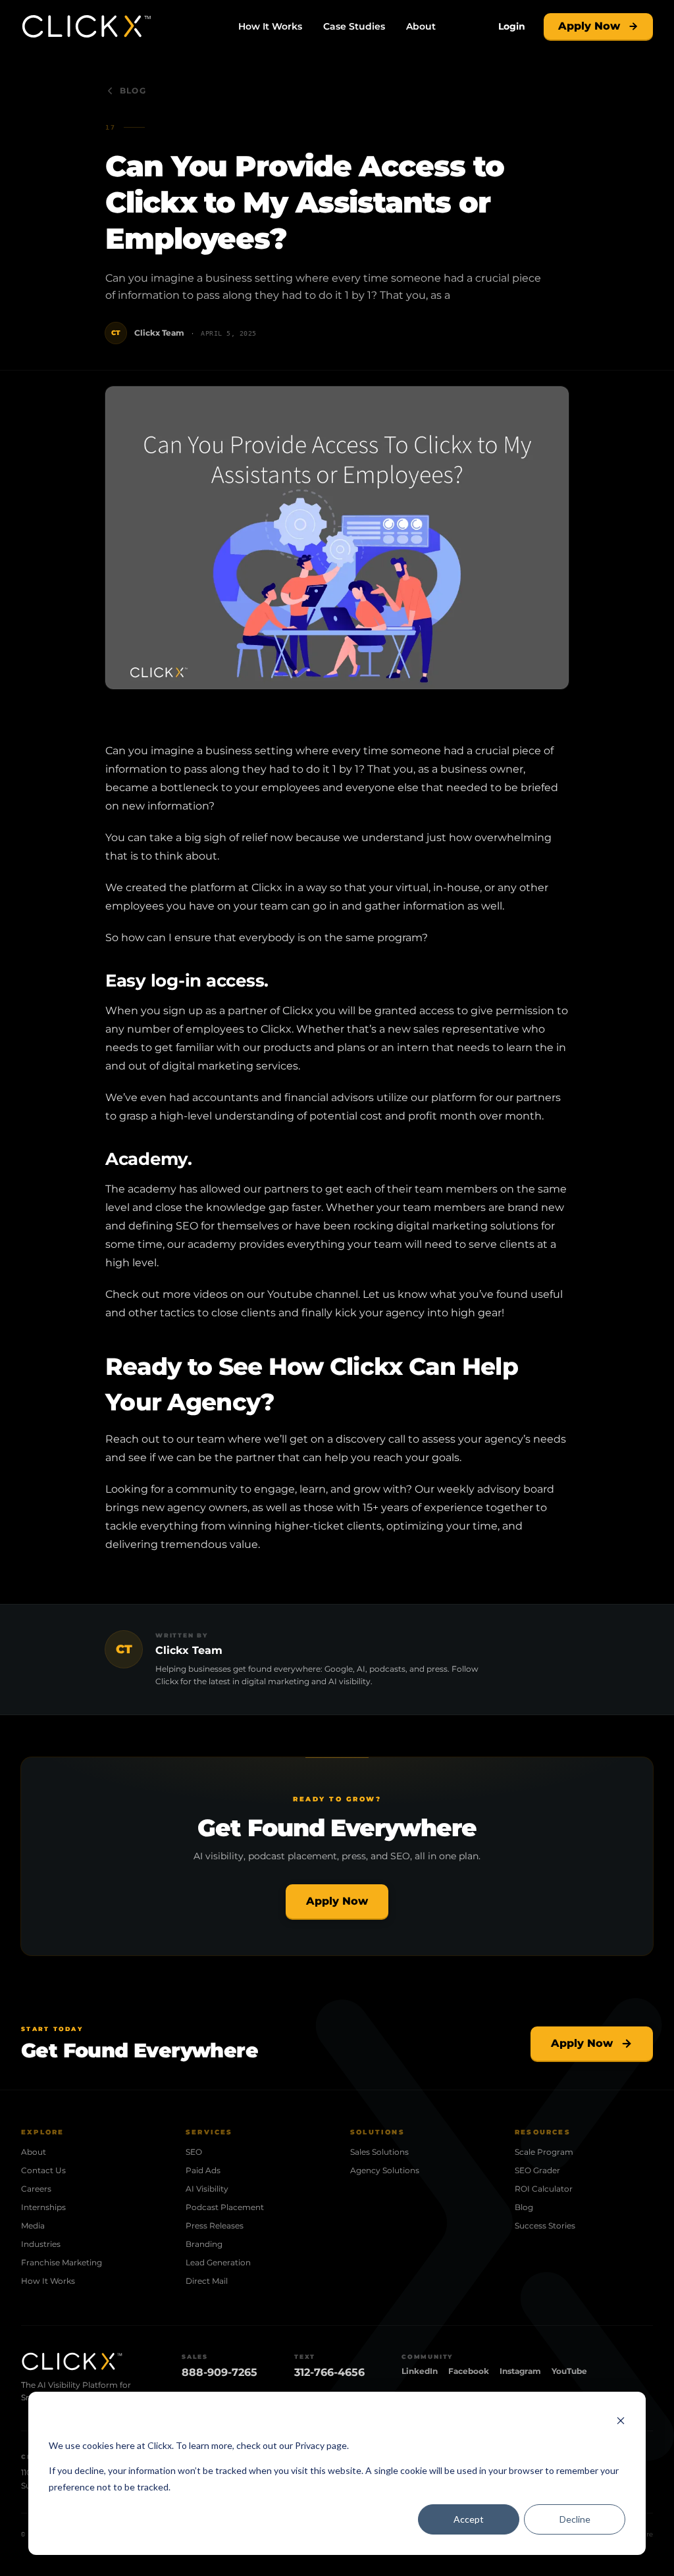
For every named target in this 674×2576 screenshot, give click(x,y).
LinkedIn (420, 2371)
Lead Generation (218, 2262)
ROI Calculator (544, 2189)
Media (33, 2226)
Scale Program (544, 2152)
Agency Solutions (385, 2170)
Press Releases (215, 2226)
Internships (43, 2207)
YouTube (569, 2371)
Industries (41, 2244)
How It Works (270, 26)
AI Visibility (207, 2189)
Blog (133, 90)
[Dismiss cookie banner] (621, 2420)
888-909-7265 (220, 2372)
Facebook (469, 2371)
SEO (194, 2152)
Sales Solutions (379, 2152)
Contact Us (43, 2170)
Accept (469, 2519)
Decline (575, 2519)
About (421, 26)
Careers (36, 2189)
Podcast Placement (225, 2207)
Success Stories (545, 2226)
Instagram (520, 2371)
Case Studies (354, 26)
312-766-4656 (329, 2372)
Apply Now (589, 26)
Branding (204, 2244)
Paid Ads (203, 2170)
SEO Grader (537, 2170)
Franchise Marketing (62, 2262)
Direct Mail (207, 2281)
